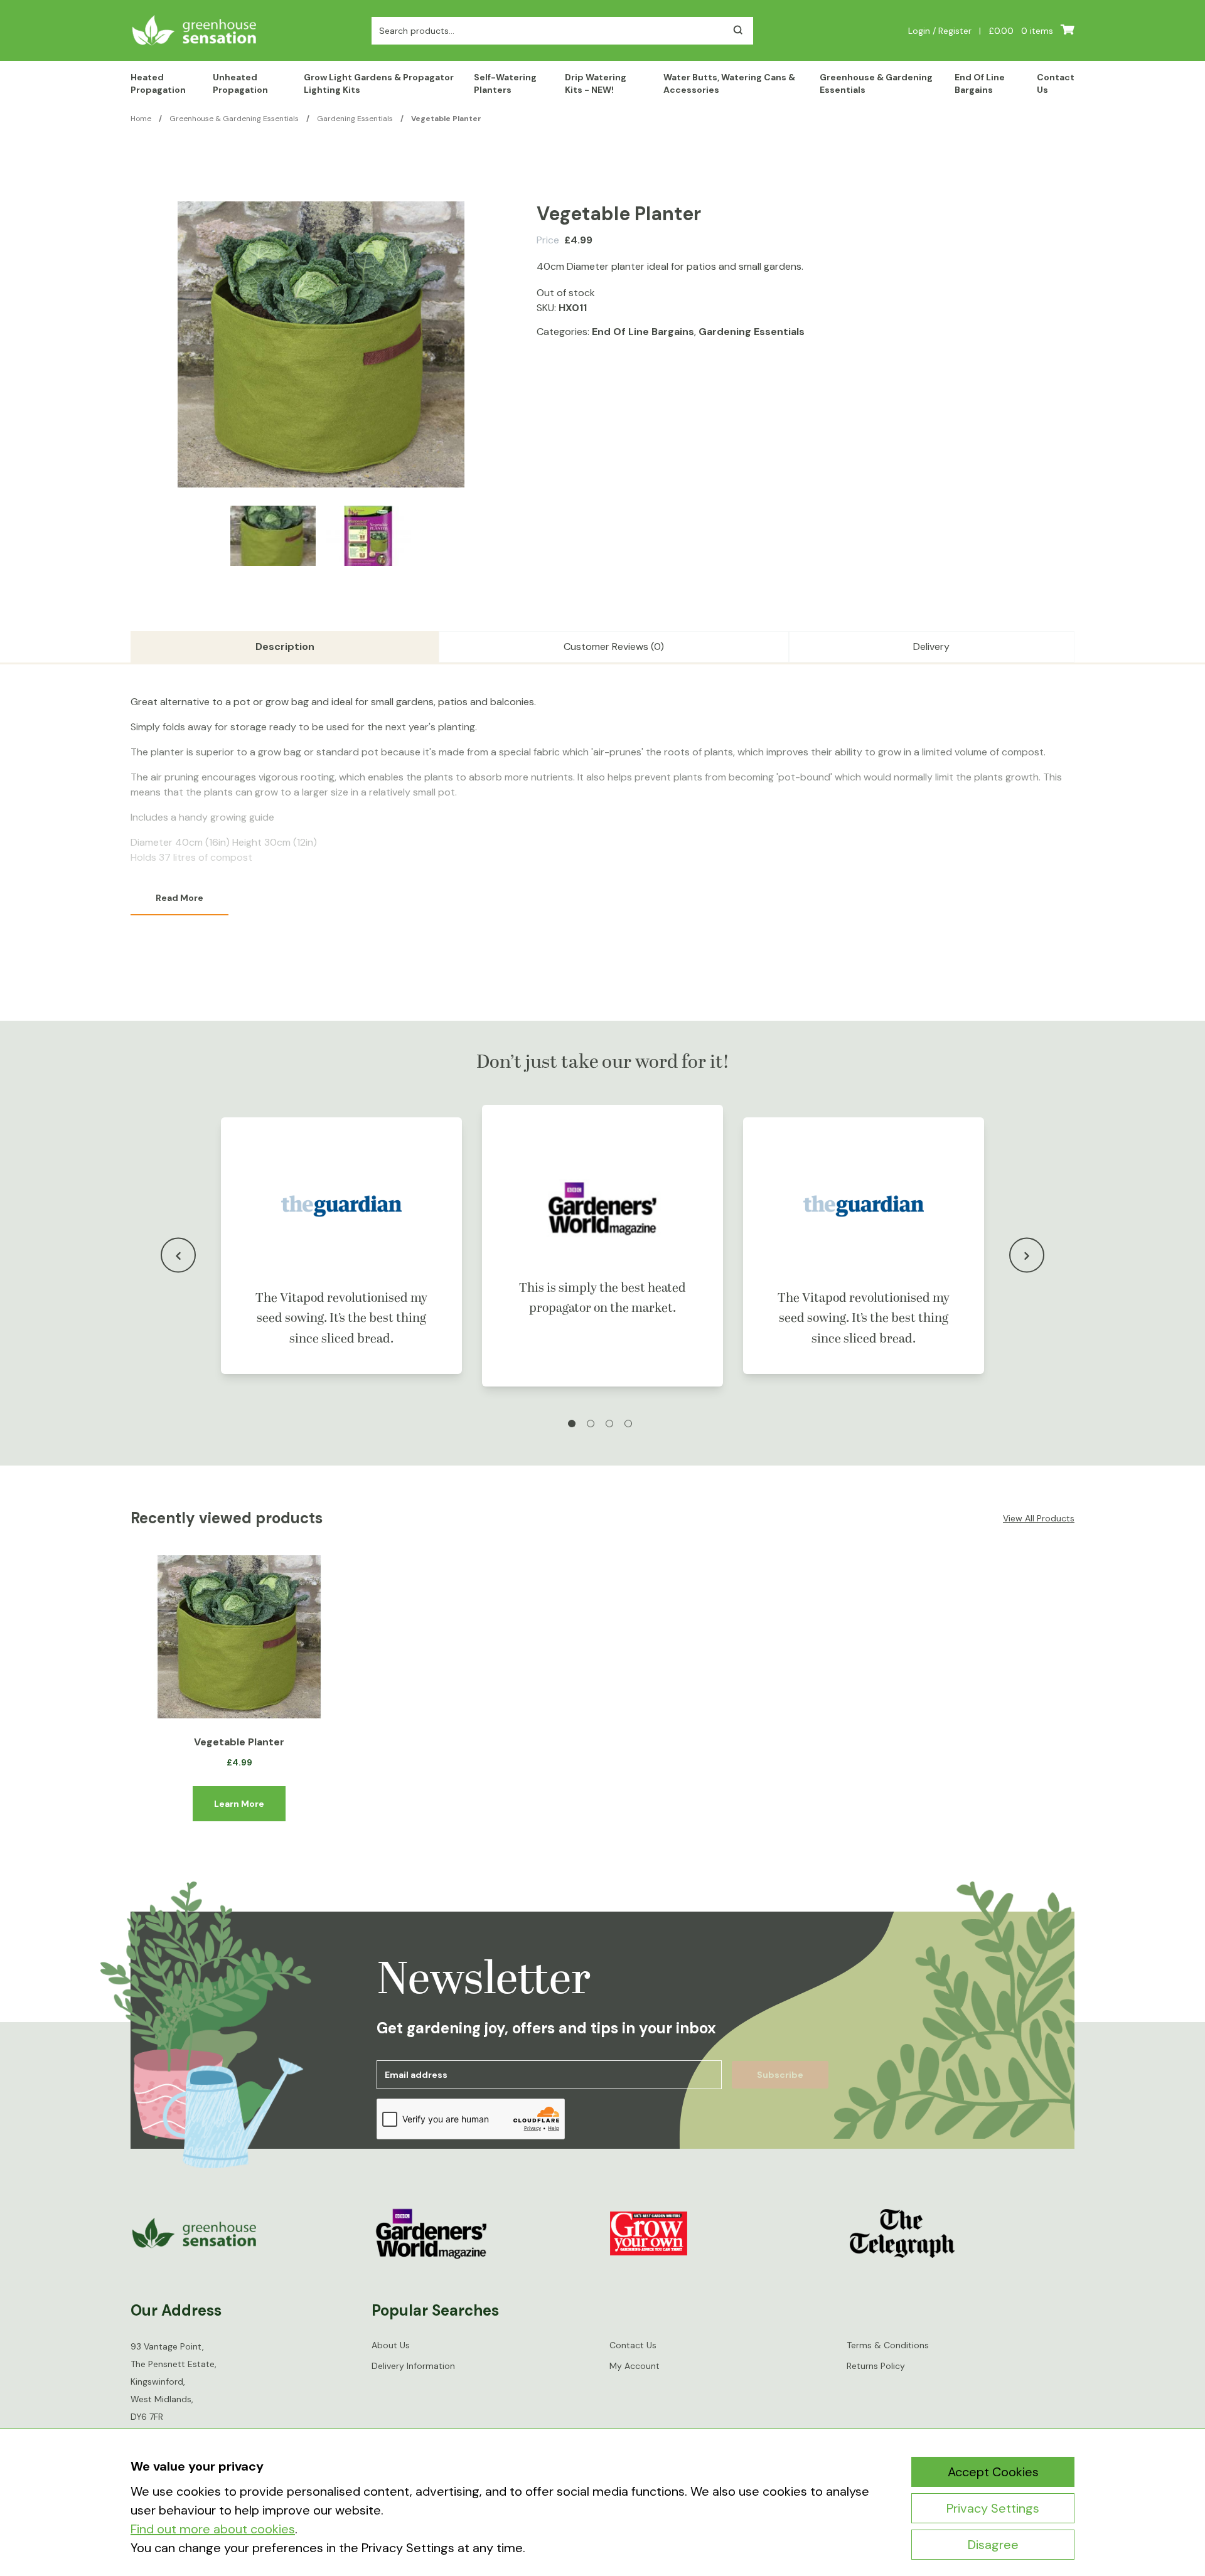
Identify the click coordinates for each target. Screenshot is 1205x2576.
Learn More (239, 1804)
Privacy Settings (993, 2508)
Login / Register (940, 31)
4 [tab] (628, 1424)
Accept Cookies (993, 2472)
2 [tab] (591, 1424)
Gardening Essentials (355, 119)
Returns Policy (876, 2366)
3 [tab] (609, 1424)
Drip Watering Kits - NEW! (596, 83)
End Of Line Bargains (980, 83)
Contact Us (1056, 83)
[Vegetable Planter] (239, 1637)
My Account (635, 2366)
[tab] (285, 647)
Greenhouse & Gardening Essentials (876, 83)
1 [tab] (572, 1424)
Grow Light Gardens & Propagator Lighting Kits (379, 83)
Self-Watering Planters (505, 83)
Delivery (931, 647)
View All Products (1039, 1518)
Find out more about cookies (213, 2529)
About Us (391, 2345)
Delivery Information (413, 2366)
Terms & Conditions (888, 2345)
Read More (179, 898)
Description (285, 647)
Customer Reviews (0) (614, 647)
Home (141, 119)
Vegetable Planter (239, 1742)
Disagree (993, 2545)
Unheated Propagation (240, 83)
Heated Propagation (158, 83)
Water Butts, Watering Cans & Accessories (729, 83)
